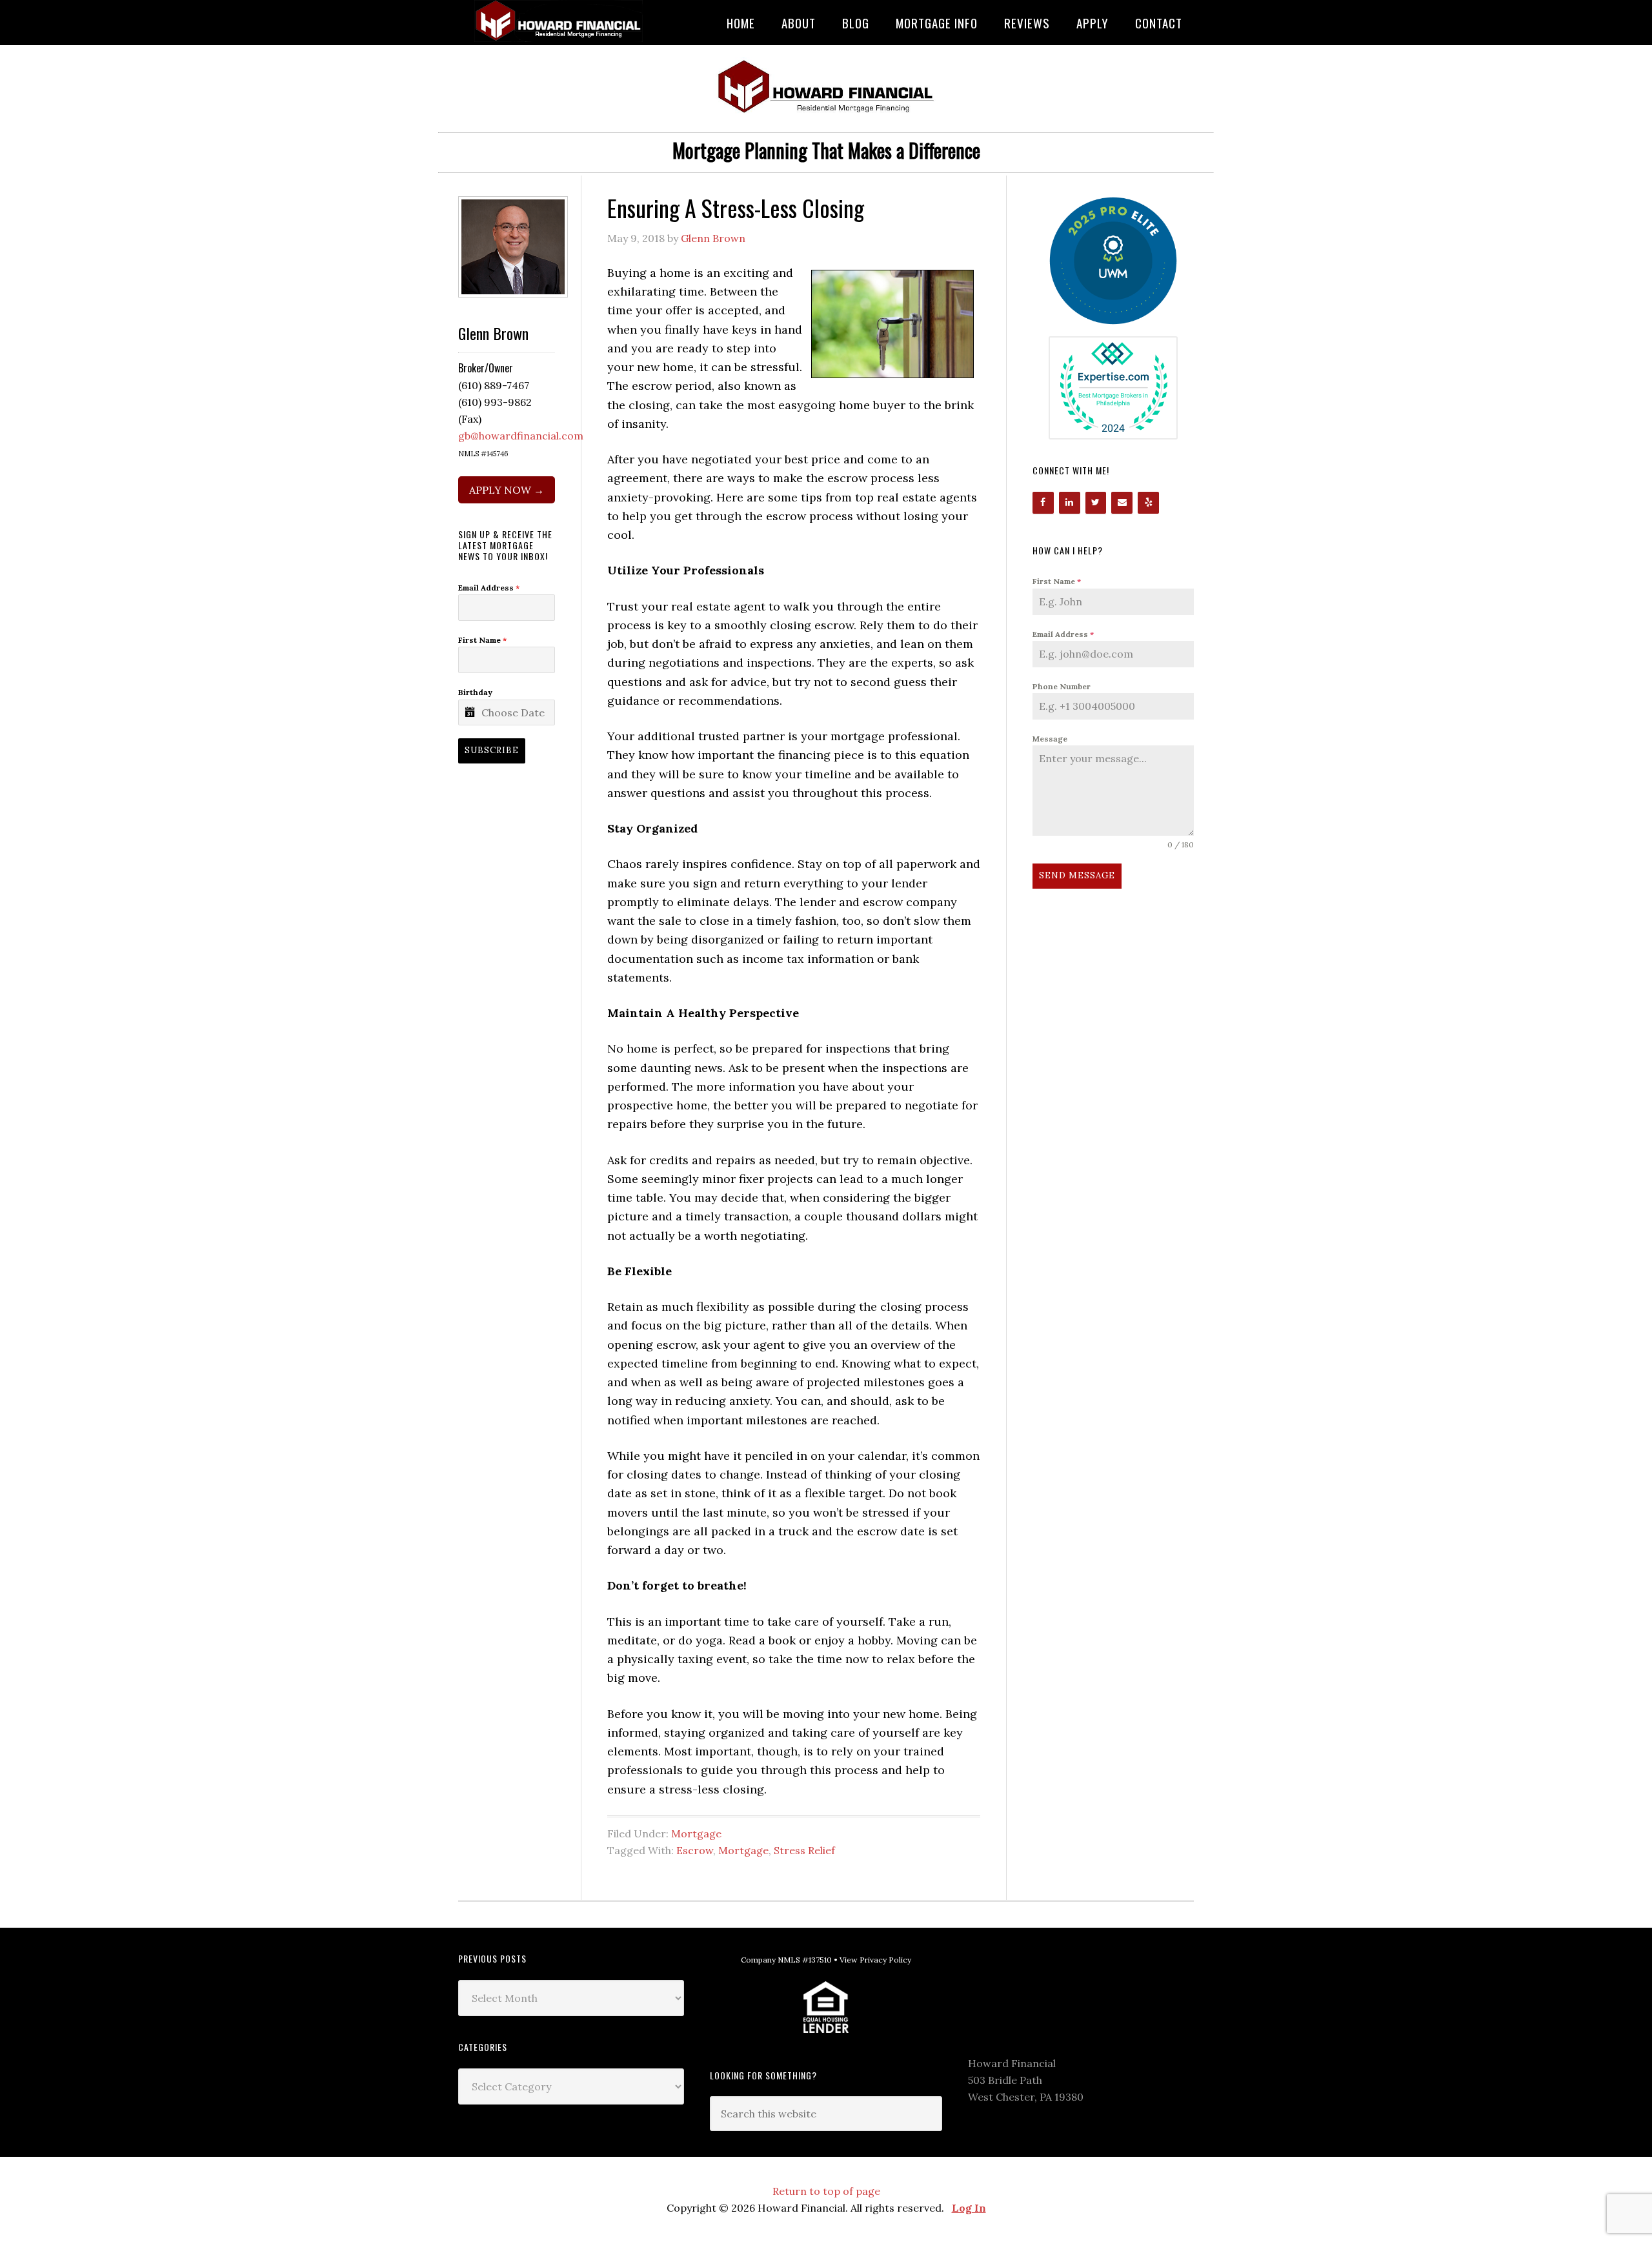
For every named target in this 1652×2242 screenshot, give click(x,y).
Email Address (1063, 634)
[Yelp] (1148, 503)
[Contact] (1122, 503)
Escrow (695, 1850)
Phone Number (1062, 686)
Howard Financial (561, 21)
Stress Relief (804, 1850)
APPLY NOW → (507, 490)
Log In (969, 2208)
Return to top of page (826, 2191)
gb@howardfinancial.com (521, 436)
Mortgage (696, 1833)
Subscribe (492, 750)
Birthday (475, 692)
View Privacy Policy (875, 1960)
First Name (1057, 581)
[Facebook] (1043, 503)
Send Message (1077, 875)
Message (1050, 739)
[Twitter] (1096, 503)
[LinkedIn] (1070, 503)
